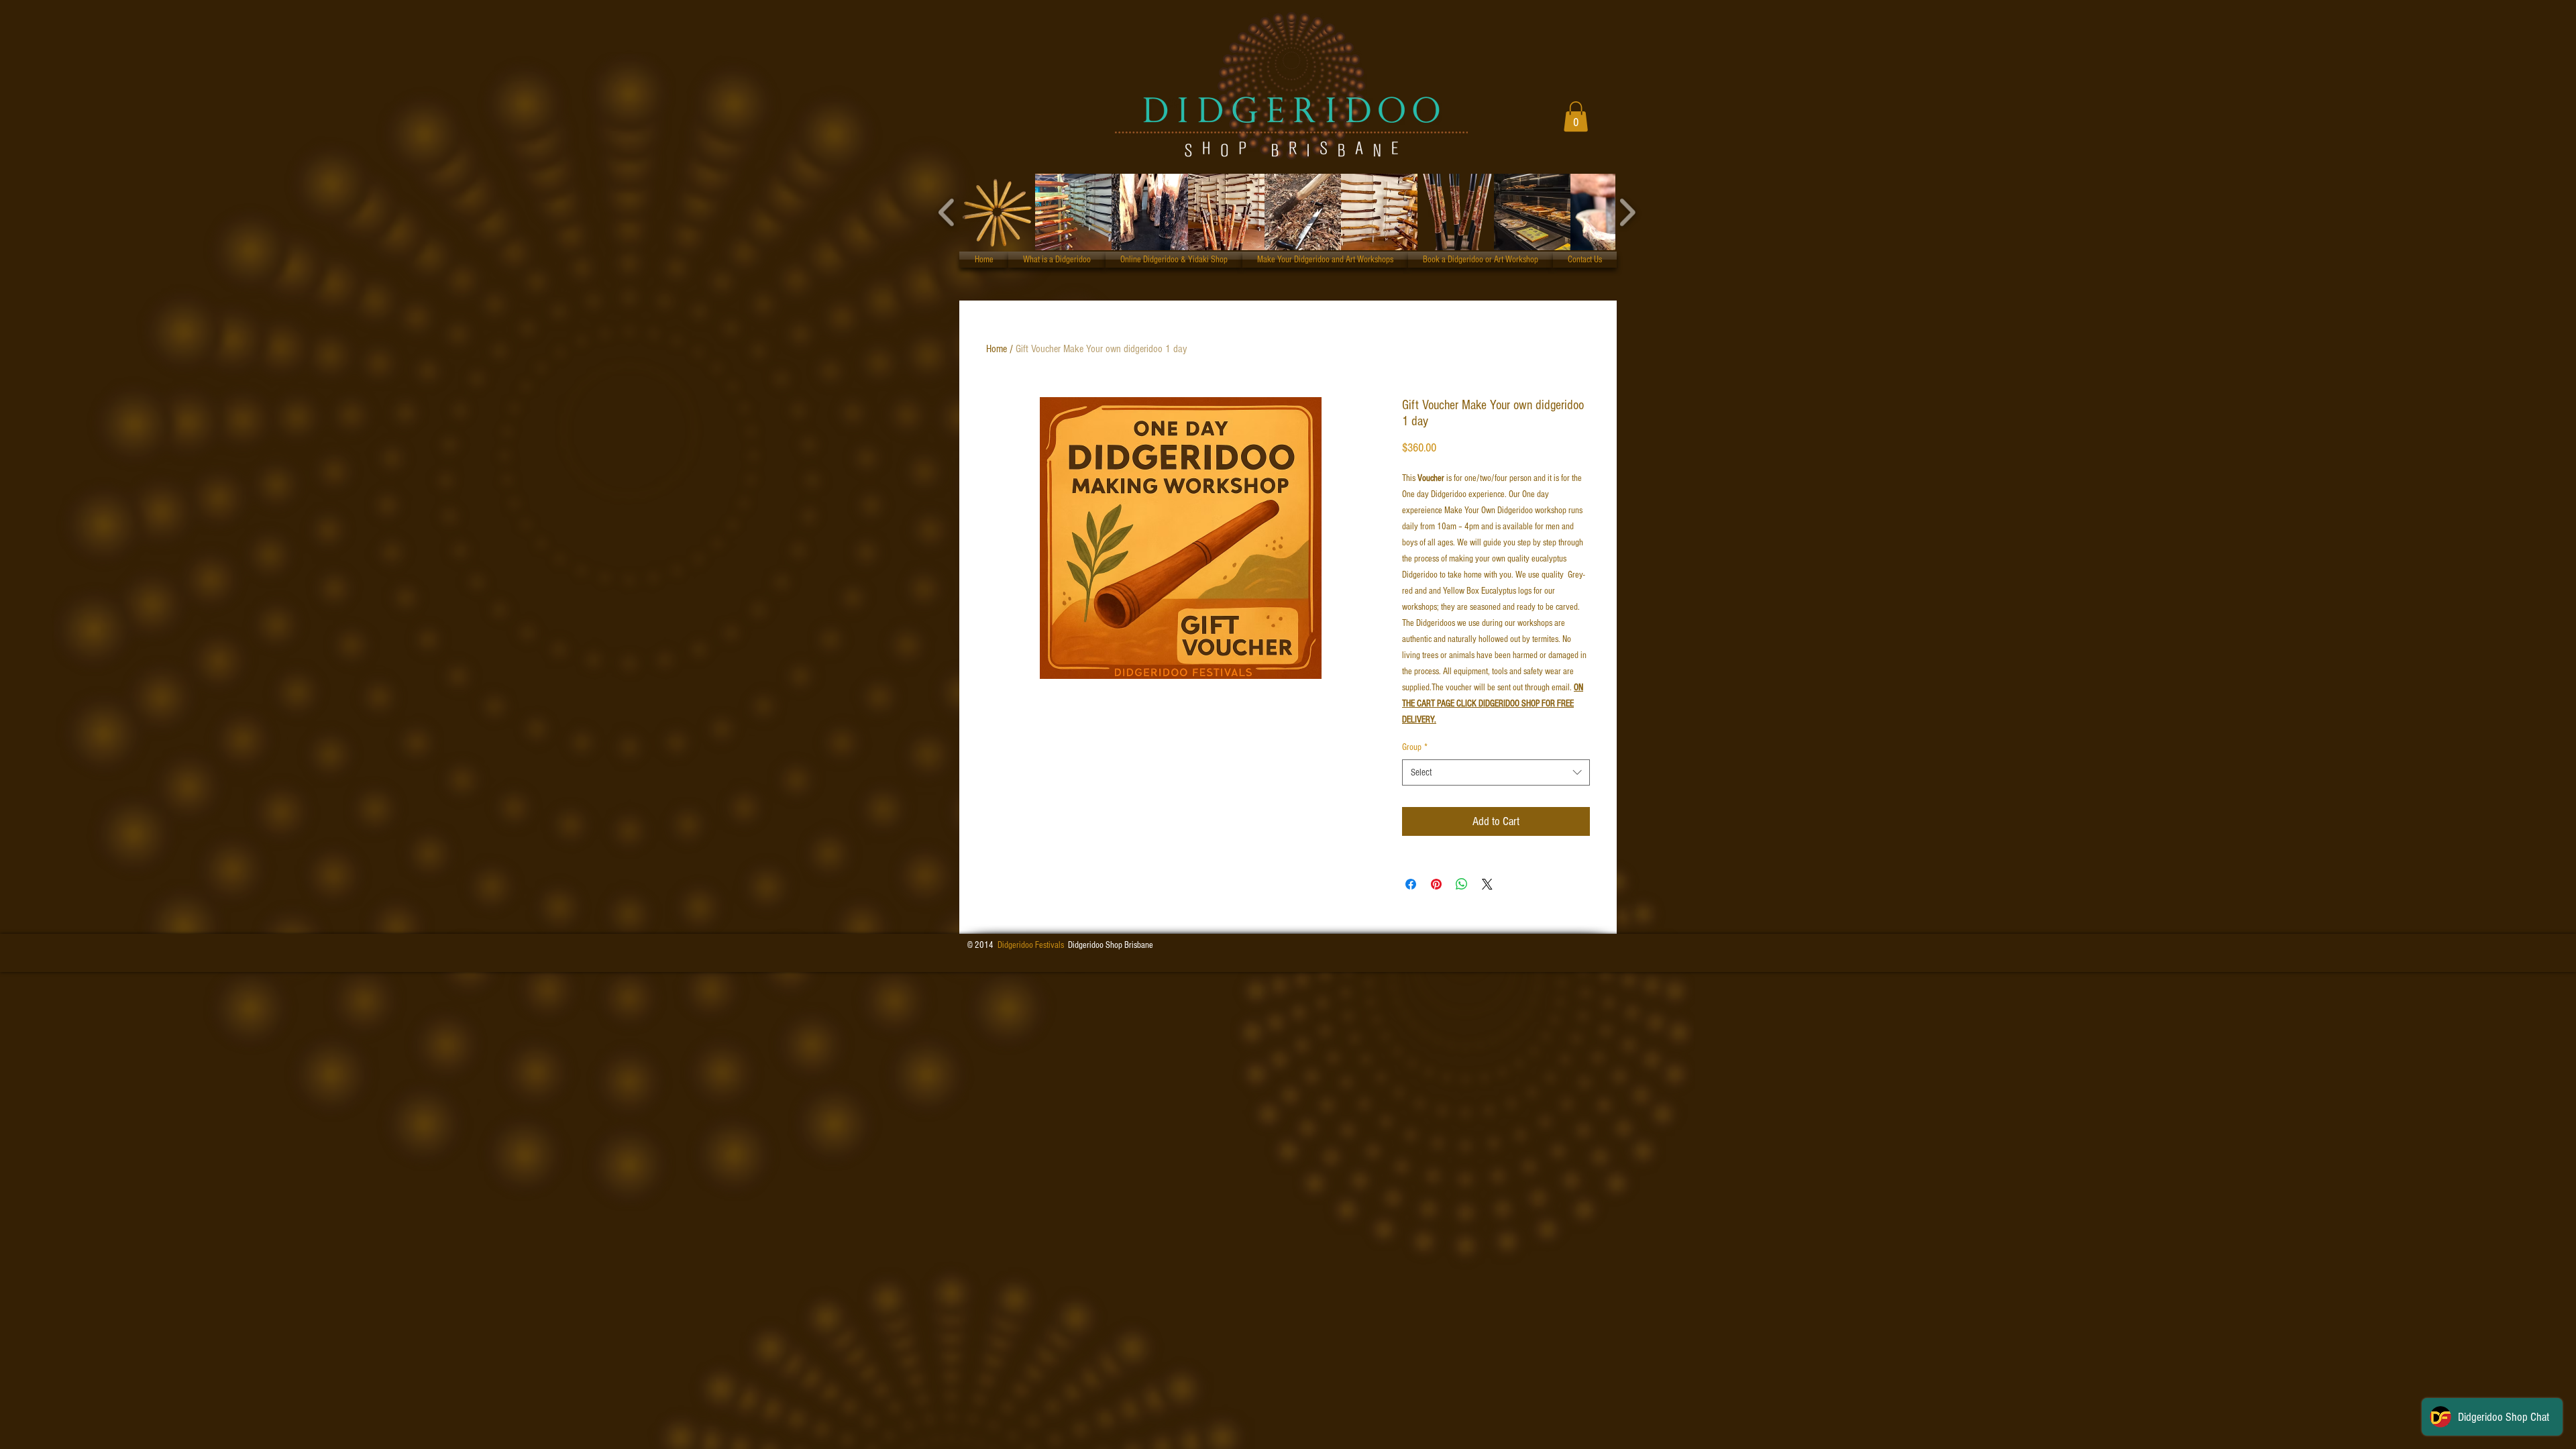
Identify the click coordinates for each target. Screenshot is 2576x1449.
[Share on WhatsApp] (1462, 884)
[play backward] (947, 212)
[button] (1576, 116)
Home (997, 349)
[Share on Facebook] (1411, 884)
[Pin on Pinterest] (1436, 884)
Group (1415, 747)
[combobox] (1496, 772)
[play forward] (1627, 212)
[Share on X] (1487, 884)
